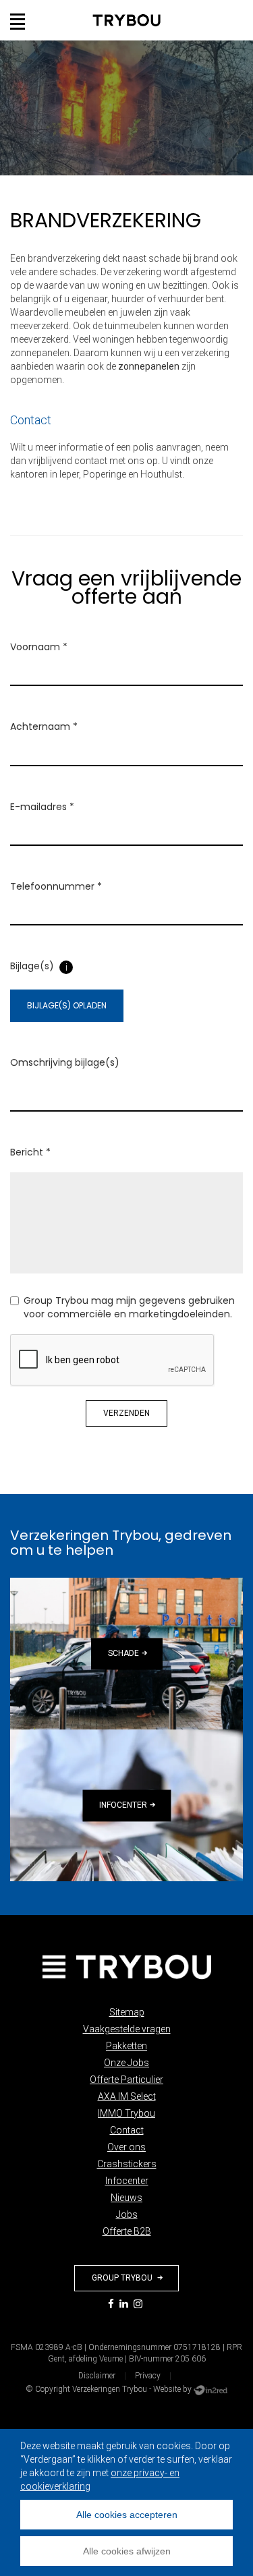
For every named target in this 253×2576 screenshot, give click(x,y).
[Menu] (18, 20)
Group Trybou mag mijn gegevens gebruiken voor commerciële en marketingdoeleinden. (129, 1307)
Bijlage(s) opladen (67, 1005)
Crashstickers (127, 2164)
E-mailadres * (42, 807)
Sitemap (127, 2012)
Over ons (126, 2147)
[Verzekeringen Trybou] (126, 1967)
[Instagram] (138, 2305)
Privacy (148, 2376)
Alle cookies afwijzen (127, 2551)
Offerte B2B (127, 2231)
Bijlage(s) (32, 966)
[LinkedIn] (124, 2305)
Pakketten (126, 2046)
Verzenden (126, 1413)
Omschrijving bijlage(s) (65, 1062)
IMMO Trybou (126, 2113)
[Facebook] (111, 2305)
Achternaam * (44, 726)
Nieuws (126, 2198)
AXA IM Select (127, 2096)
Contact (127, 2130)
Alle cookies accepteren (127, 2515)
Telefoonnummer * (56, 886)
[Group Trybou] (126, 20)
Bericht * (30, 1152)
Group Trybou (123, 2278)
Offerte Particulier (126, 2080)
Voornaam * (39, 647)
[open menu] (18, 22)
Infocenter (127, 2181)
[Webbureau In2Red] (210, 2389)
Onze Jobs (126, 2063)
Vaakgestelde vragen (127, 2029)
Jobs (127, 2214)
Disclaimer (97, 2376)
